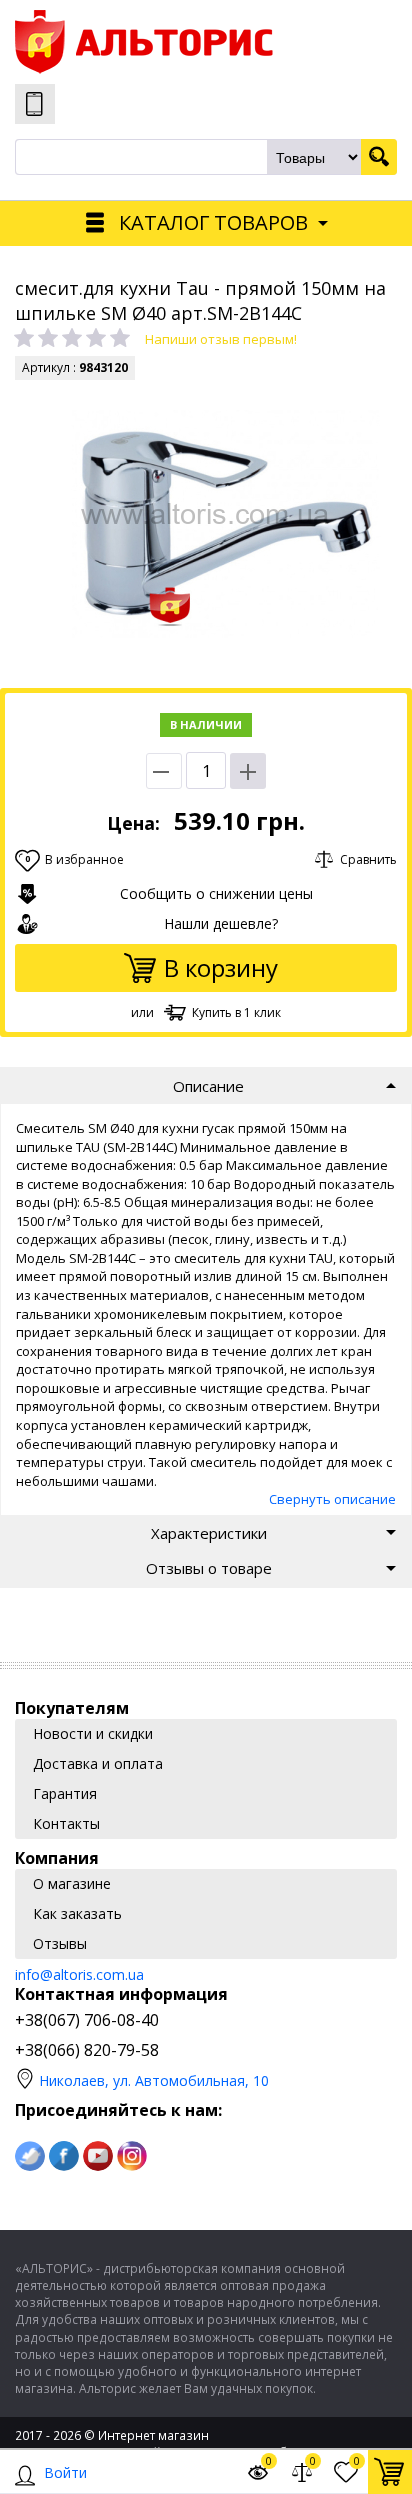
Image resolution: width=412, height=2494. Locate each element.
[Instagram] (132, 2156)
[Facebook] (64, 2156)
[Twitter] (30, 2156)
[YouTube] (98, 2156)
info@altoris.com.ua (79, 1974)
